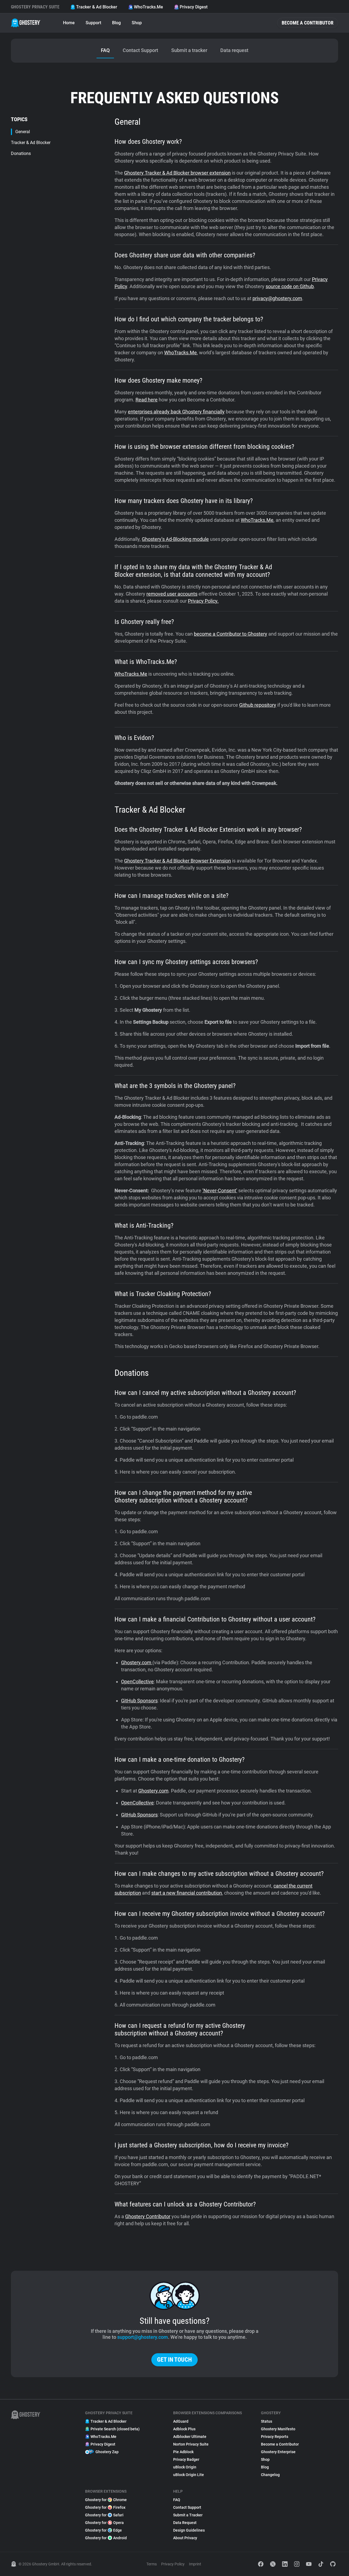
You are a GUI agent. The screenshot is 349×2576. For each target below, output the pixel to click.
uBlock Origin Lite (189, 2475)
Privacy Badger (186, 2459)
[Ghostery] (26, 23)
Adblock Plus (184, 2429)
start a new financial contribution (187, 1893)
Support (93, 23)
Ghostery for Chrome (106, 2500)
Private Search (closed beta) (115, 2429)
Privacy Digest (194, 7)
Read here (147, 400)
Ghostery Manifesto (278, 2429)
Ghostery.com (137, 1662)
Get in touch (174, 2360)
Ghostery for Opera (104, 2523)
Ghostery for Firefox (105, 2507)
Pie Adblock (183, 2452)
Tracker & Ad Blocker (97, 7)
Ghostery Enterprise (278, 2452)
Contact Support (187, 2507)
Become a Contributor (308, 23)
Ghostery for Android (106, 2538)
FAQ (177, 2500)
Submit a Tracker (188, 2515)
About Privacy (185, 2538)
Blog (116, 23)
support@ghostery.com (143, 2337)
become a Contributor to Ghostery (231, 634)
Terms (152, 2564)
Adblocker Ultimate (190, 2437)
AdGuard (181, 2421)
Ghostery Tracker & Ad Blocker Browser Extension (177, 861)
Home (69, 23)
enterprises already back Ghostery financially (176, 412)
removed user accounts (172, 594)
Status (267, 2421)
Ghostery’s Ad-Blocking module (175, 539)
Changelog (270, 2475)
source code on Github (290, 286)
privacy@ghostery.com (277, 298)
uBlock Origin (185, 2467)
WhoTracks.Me (148, 7)
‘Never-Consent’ (220, 1191)
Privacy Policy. (203, 601)
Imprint (195, 2564)
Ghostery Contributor (148, 2216)
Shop (137, 23)
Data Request (185, 2523)
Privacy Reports (275, 2437)
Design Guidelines (189, 2530)
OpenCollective (137, 1682)
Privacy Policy (173, 2564)
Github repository (258, 705)
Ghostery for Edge (103, 2530)
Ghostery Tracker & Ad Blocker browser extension (177, 173)
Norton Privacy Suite (191, 2444)
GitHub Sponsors (139, 1701)
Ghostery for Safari (104, 2515)
